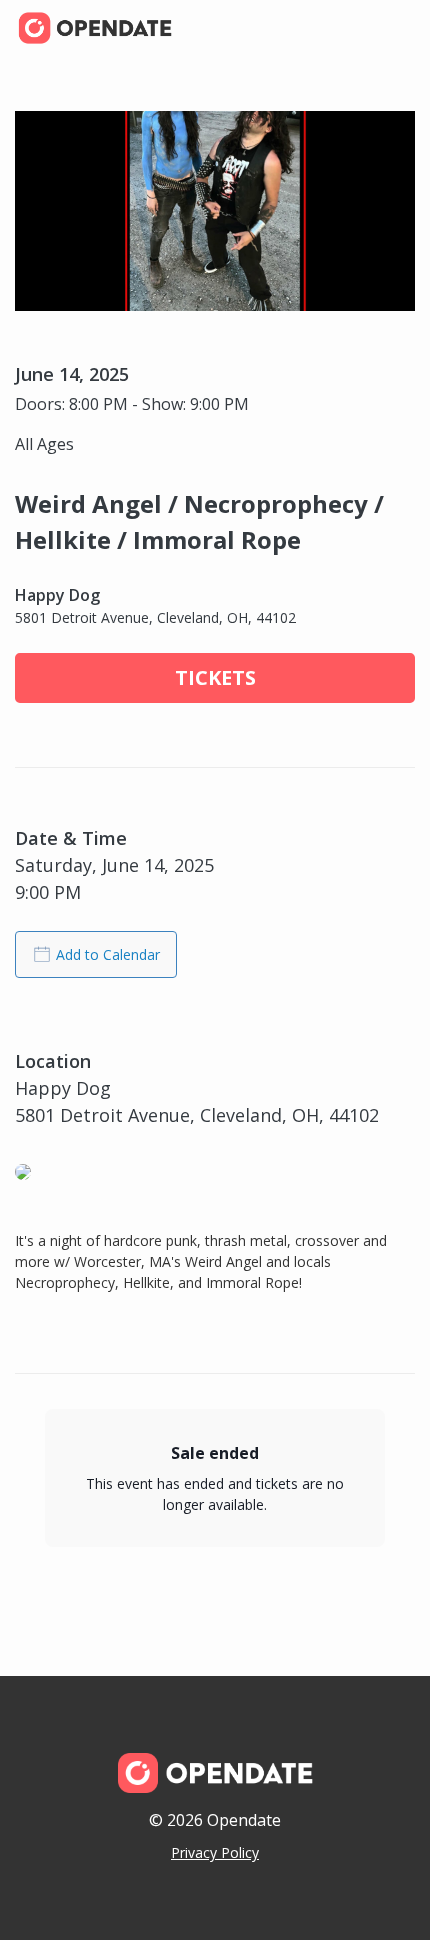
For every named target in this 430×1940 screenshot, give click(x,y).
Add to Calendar (108, 954)
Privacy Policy (215, 1852)
